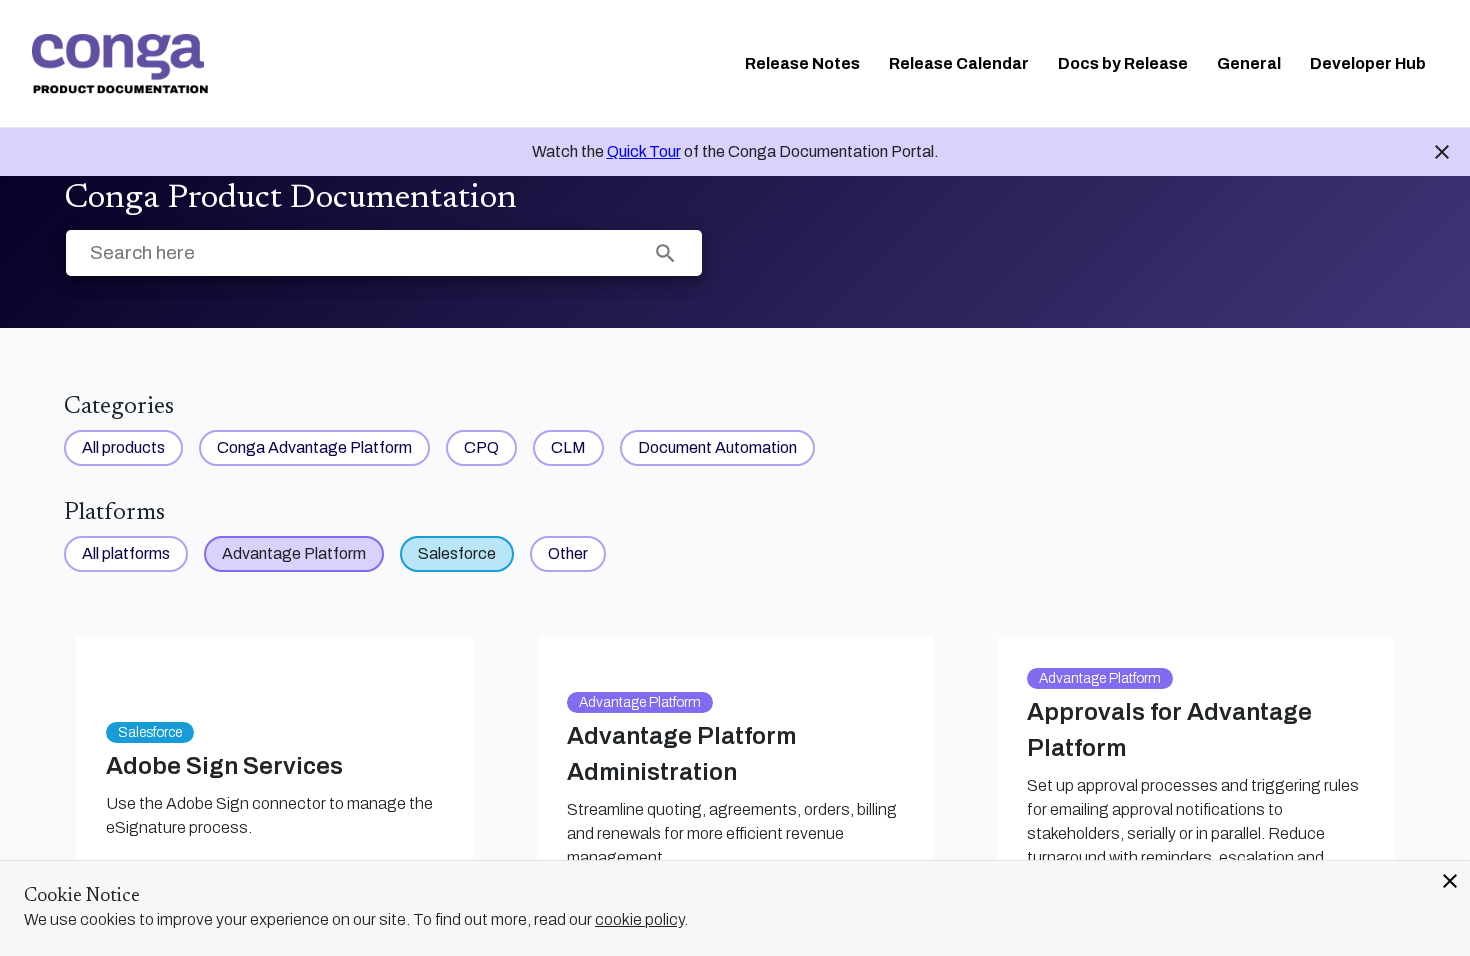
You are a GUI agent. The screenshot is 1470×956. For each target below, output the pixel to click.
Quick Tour (644, 151)
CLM (568, 447)
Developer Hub (1368, 63)
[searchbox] (665, 253)
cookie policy (639, 919)
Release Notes (802, 63)
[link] (120, 64)
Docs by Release (1123, 63)
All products (123, 447)
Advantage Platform (294, 553)
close (1450, 881)
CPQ (481, 447)
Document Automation (717, 447)
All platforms (126, 553)
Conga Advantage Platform (314, 447)
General (1249, 63)
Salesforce (457, 553)
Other (568, 553)
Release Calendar (959, 63)
